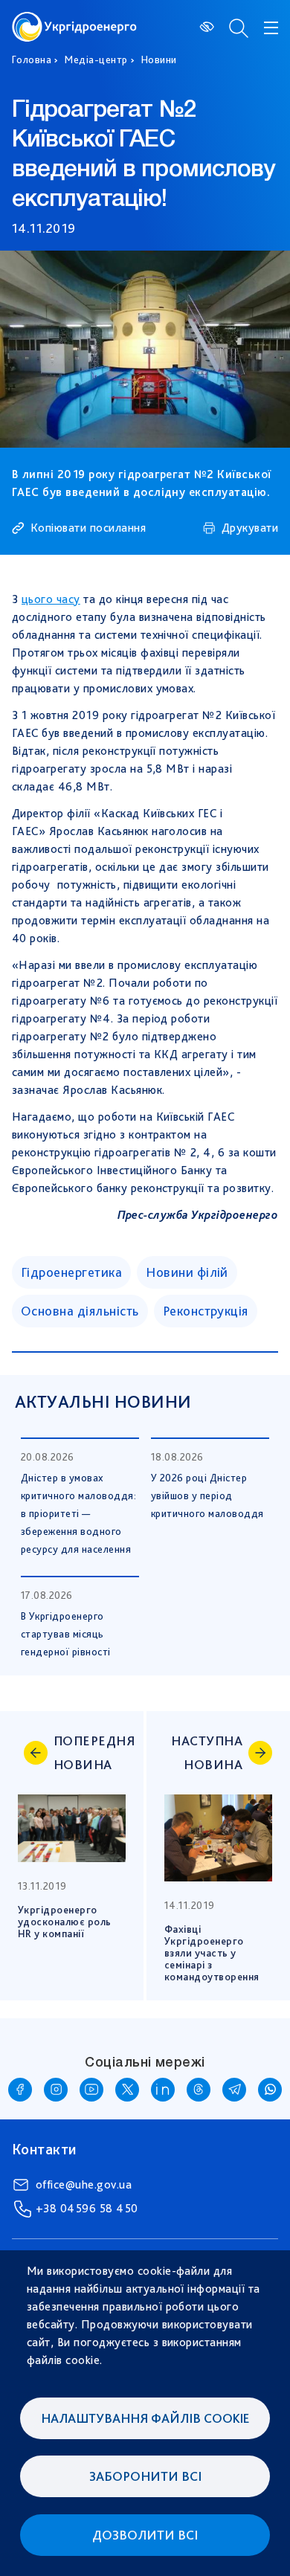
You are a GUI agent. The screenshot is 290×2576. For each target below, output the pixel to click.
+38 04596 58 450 (87, 2208)
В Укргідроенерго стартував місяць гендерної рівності (66, 1634)
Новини (159, 59)
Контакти (44, 2149)
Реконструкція (206, 1311)
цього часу (51, 599)
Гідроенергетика (71, 1272)
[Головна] (74, 20)
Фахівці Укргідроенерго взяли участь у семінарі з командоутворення (213, 1953)
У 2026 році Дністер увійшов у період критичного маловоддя (207, 1495)
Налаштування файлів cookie (145, 2418)
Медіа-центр (96, 59)
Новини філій (187, 1272)
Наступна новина (207, 1752)
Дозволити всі (145, 2535)
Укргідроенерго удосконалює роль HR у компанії (66, 1922)
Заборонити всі (145, 2476)
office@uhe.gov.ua (84, 2184)
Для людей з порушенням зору (208, 27)
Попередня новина (90, 1752)
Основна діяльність (80, 1311)
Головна (32, 59)
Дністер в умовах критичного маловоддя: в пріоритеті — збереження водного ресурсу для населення (78, 1513)
